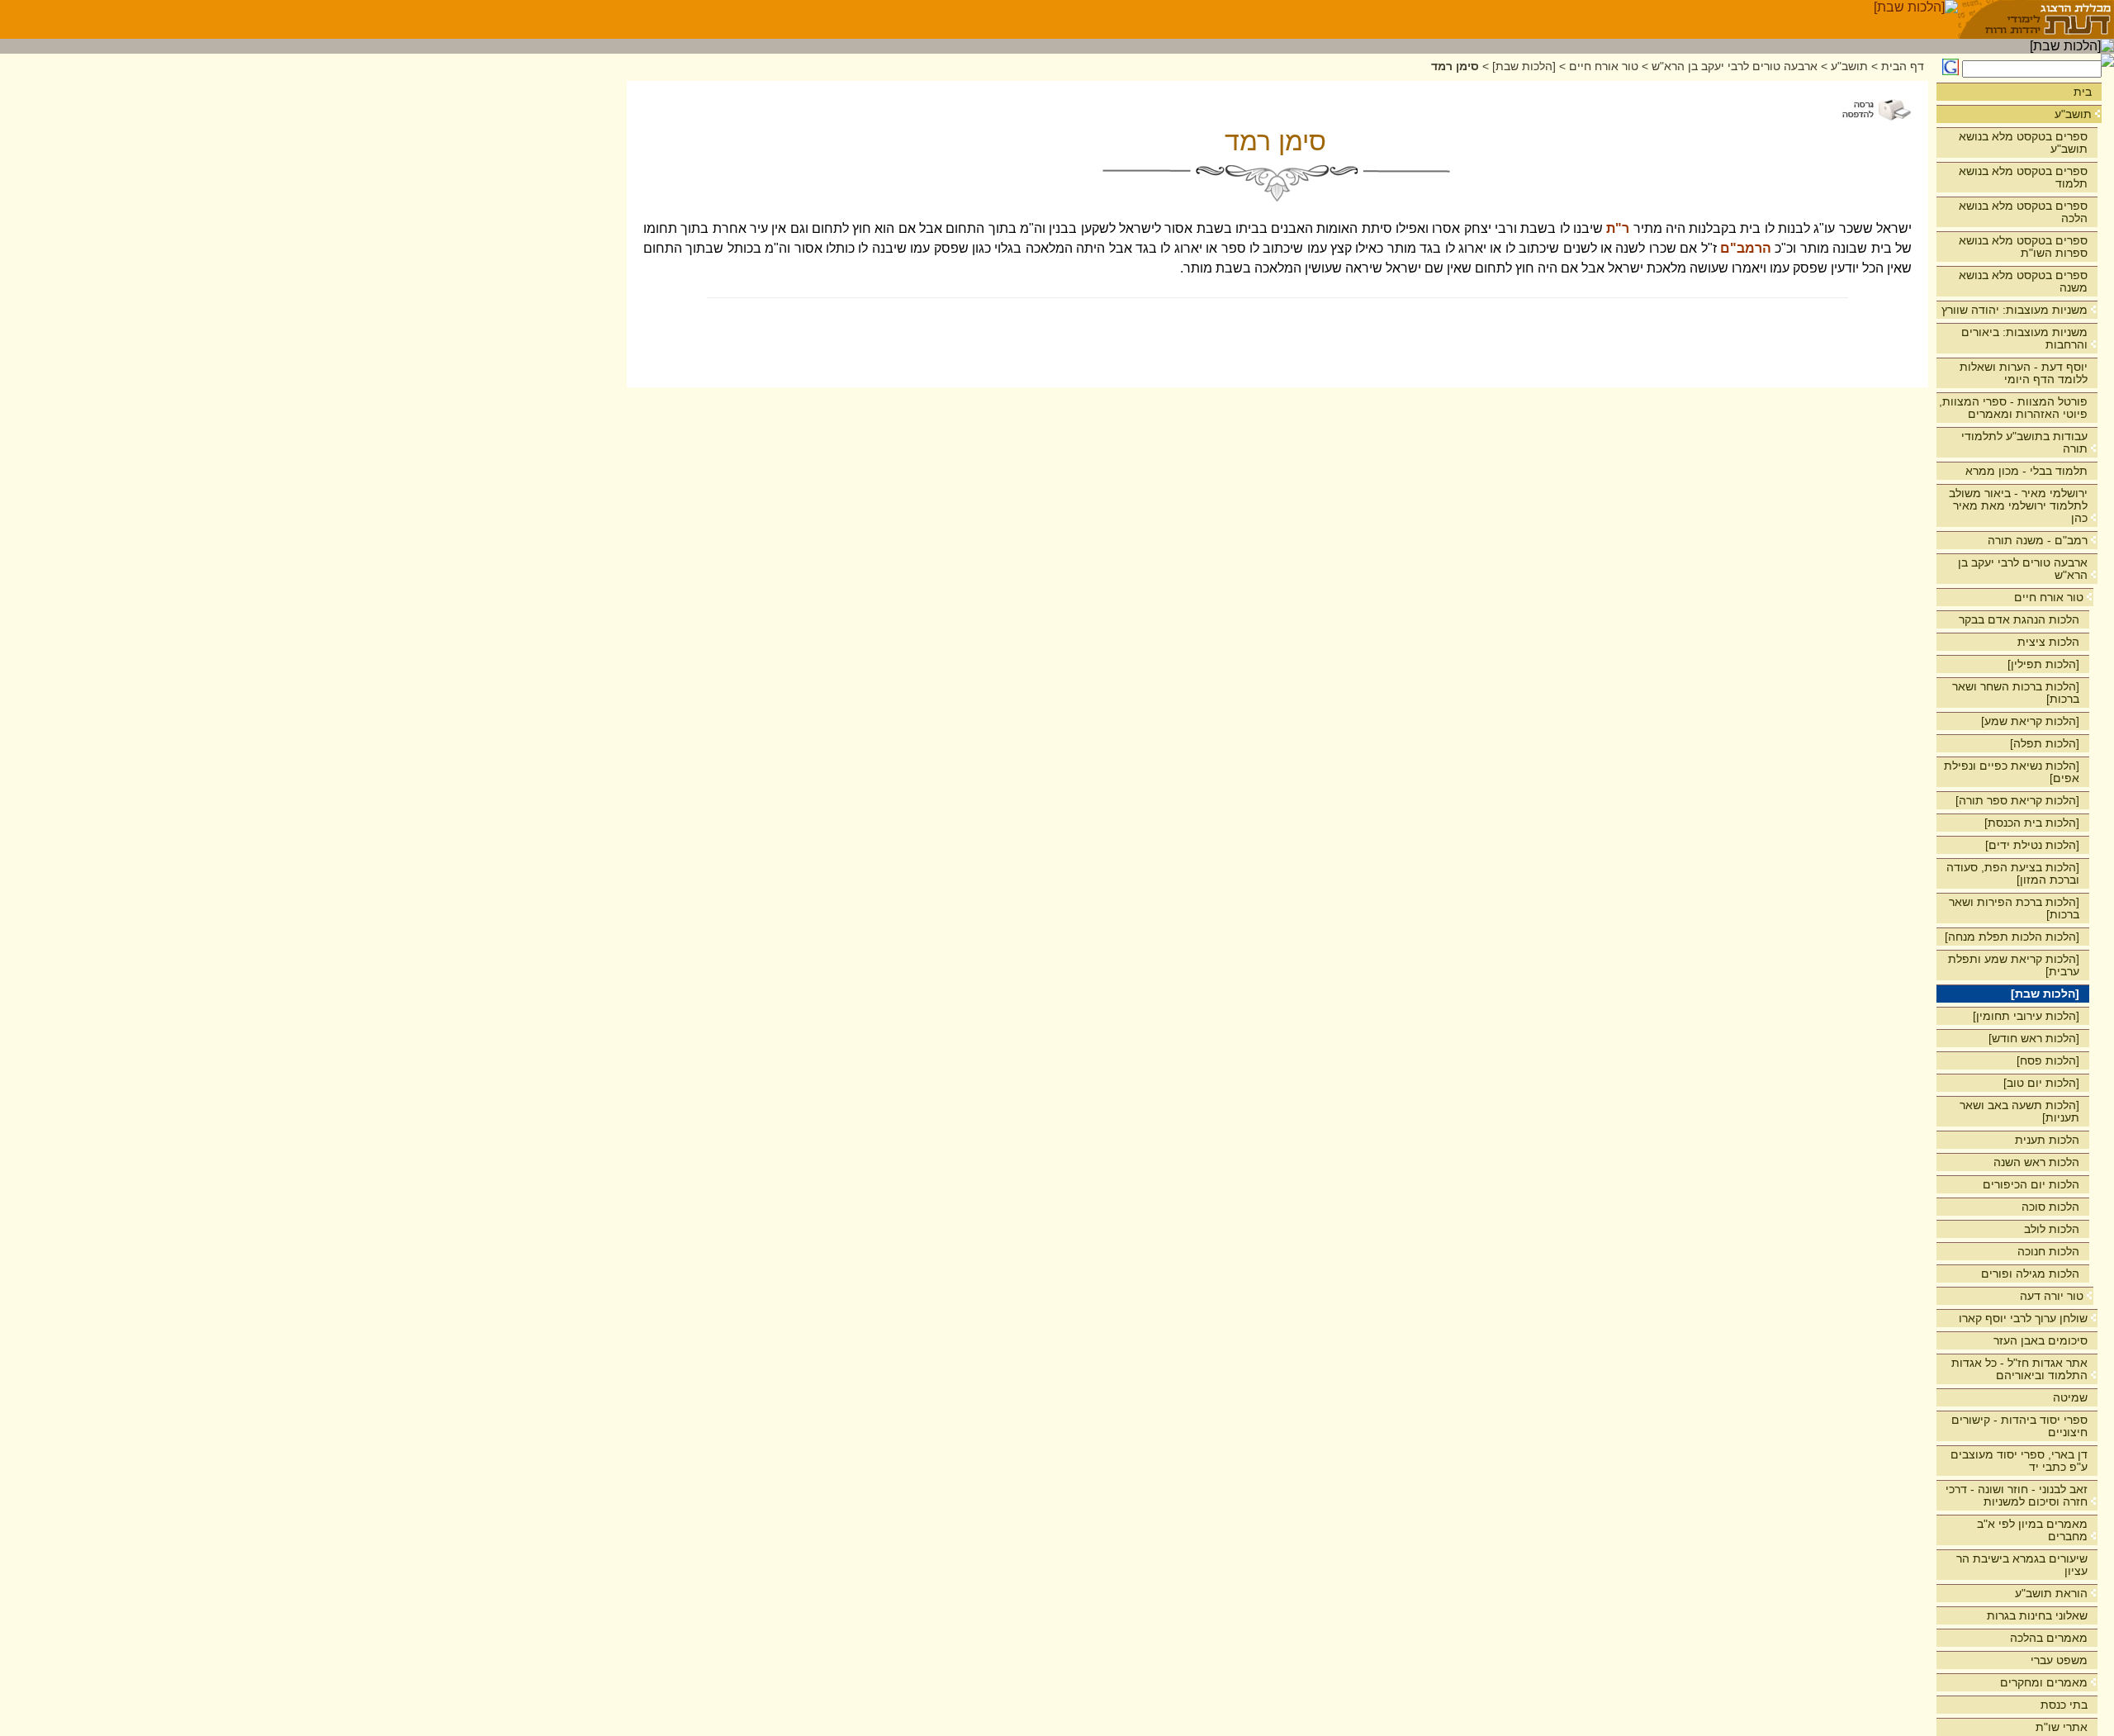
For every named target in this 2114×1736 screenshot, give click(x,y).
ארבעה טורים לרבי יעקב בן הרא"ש (2023, 569)
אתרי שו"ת (2062, 1727)
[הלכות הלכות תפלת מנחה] (2012, 937)
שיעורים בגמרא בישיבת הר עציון (2022, 1565)
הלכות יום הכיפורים (2031, 1184)
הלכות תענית (2047, 1140)
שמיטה (2070, 1397)
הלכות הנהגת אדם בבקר (2019, 619)
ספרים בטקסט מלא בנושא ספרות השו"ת (2023, 247)
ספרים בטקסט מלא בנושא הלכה (2023, 212)
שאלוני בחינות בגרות (2037, 1615)
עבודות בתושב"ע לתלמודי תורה (2024, 442)
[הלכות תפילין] (2043, 664)
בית (2083, 92)
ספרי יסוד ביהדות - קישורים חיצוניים (2019, 1426)
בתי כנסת (2064, 1705)
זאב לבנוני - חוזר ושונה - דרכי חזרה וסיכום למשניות (2017, 1495)
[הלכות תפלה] (2045, 743)
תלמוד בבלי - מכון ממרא (2026, 471)
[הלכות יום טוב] (2041, 1083)
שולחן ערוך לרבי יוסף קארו (2023, 1318)
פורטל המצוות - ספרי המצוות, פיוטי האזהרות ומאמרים (2013, 408)
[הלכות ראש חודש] (2034, 1038)
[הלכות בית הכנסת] (2032, 823)
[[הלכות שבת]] (1916, 19)
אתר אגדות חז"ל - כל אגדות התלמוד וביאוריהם (2019, 1369)
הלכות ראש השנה (2036, 1162)
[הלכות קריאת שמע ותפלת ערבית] (2014, 965)
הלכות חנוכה (2048, 1251)
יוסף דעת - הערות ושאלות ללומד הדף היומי (2024, 373)
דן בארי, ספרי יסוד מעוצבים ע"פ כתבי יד (2019, 1461)
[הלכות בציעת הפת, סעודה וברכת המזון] (2013, 873)
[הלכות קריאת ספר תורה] (2017, 800)
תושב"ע (2073, 114)
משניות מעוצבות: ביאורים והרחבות (2024, 338)
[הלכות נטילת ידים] (2032, 845)
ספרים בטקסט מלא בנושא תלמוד (2023, 177)
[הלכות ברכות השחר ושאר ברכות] (2016, 693)
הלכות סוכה (2050, 1207)
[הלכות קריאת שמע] (2030, 721)
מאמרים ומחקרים (2044, 1682)
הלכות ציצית (2048, 642)
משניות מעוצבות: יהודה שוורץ (2014, 310)
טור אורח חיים (2049, 597)
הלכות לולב (2052, 1229)
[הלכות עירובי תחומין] (2026, 1016)
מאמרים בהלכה (2049, 1638)
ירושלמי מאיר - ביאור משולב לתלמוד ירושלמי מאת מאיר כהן (2018, 505)
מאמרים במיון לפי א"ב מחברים (2032, 1530)
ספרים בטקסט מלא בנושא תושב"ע (2023, 142)
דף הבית (1903, 66)
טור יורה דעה (2052, 1296)
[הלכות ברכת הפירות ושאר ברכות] (2014, 908)
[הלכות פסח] (2048, 1060)
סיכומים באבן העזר (2041, 1340)
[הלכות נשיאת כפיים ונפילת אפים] (2012, 772)
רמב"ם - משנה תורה (2038, 540)
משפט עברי (2059, 1660)
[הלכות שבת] (2045, 994)
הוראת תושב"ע (2051, 1593)
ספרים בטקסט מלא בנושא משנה (2023, 281)
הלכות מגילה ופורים (2030, 1274)
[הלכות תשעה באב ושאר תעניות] (2019, 1111)
